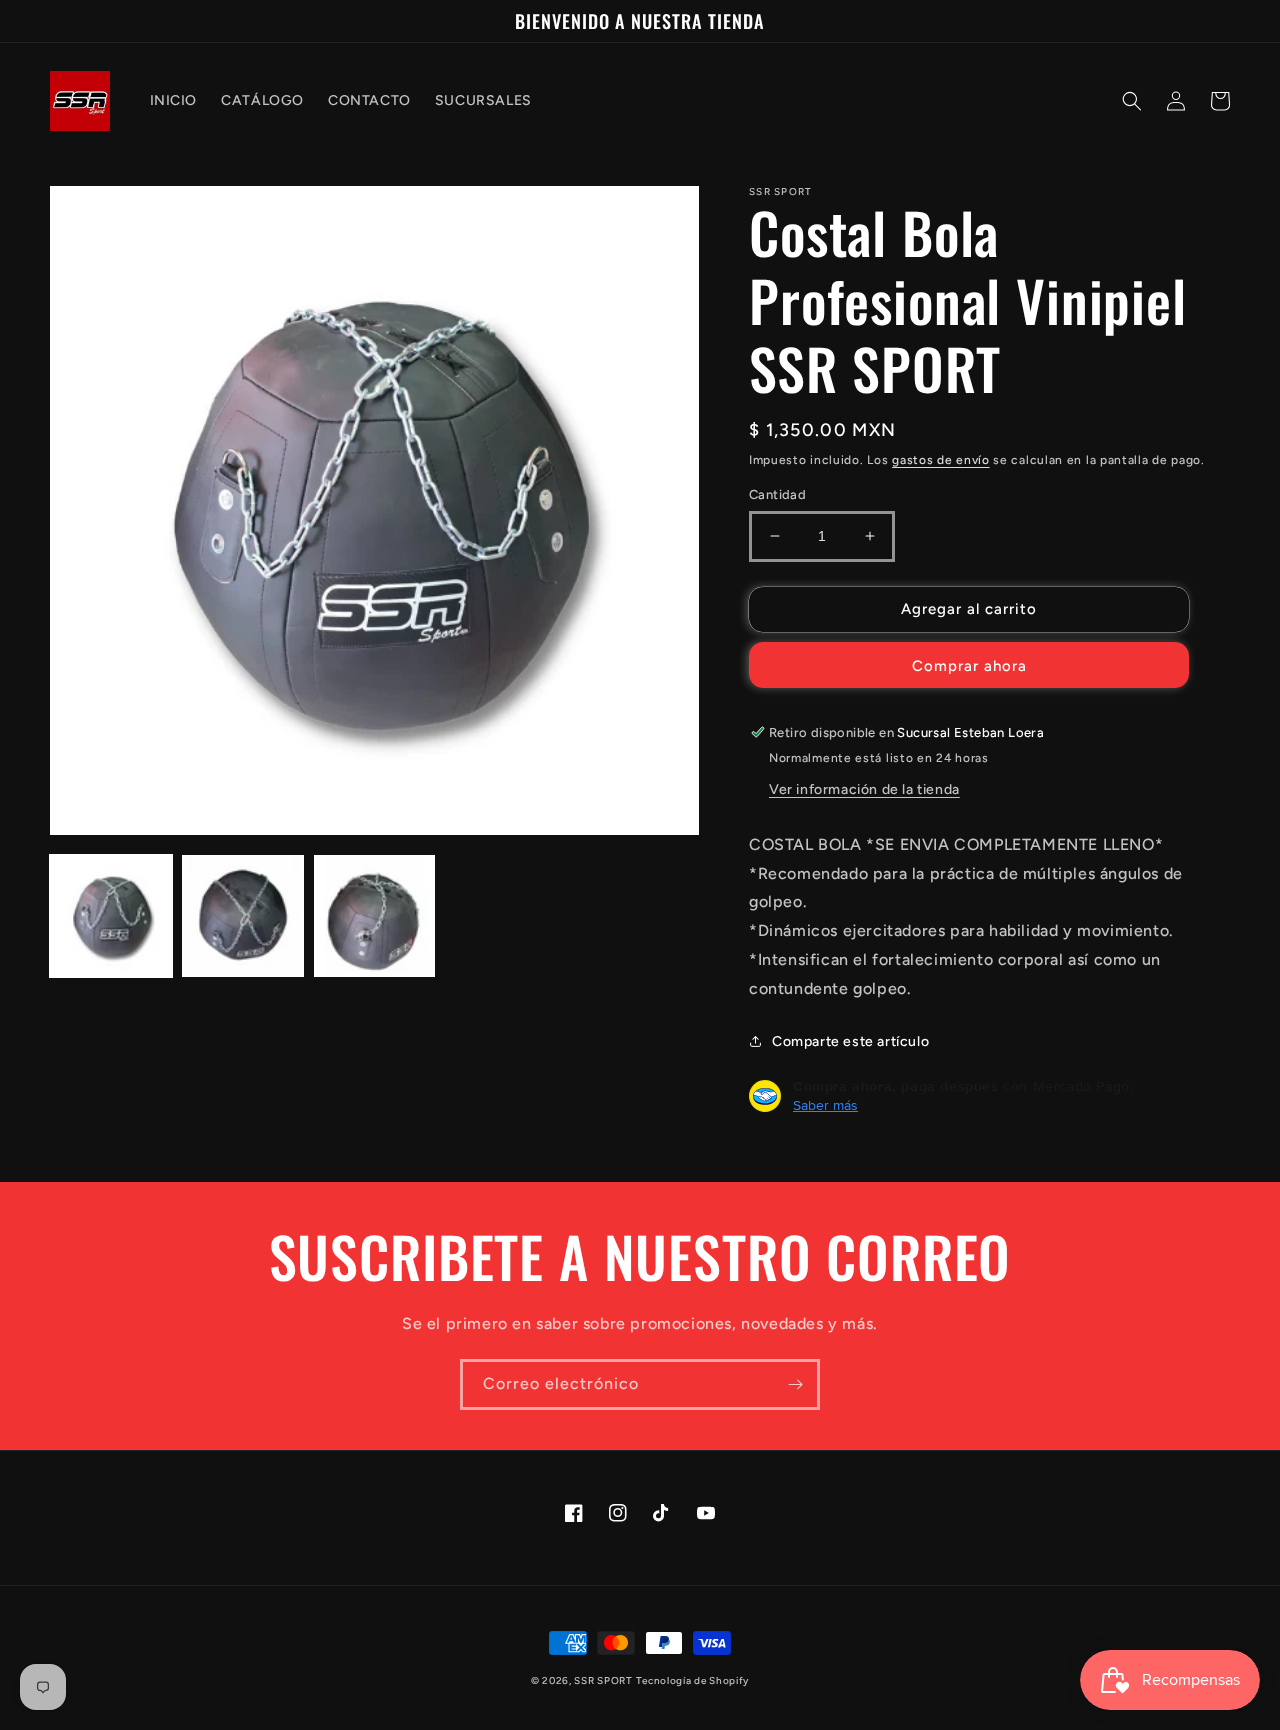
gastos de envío (941, 460)
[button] (1132, 101)
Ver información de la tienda (864, 789)
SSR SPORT (603, 1680)
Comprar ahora (969, 666)
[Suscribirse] (795, 1384)
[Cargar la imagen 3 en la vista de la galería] (375, 916)
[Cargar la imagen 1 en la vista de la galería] (111, 916)
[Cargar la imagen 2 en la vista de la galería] (243, 916)
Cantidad (777, 494)
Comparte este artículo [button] (850, 1041)
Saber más (825, 1105)
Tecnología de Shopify (692, 1680)
